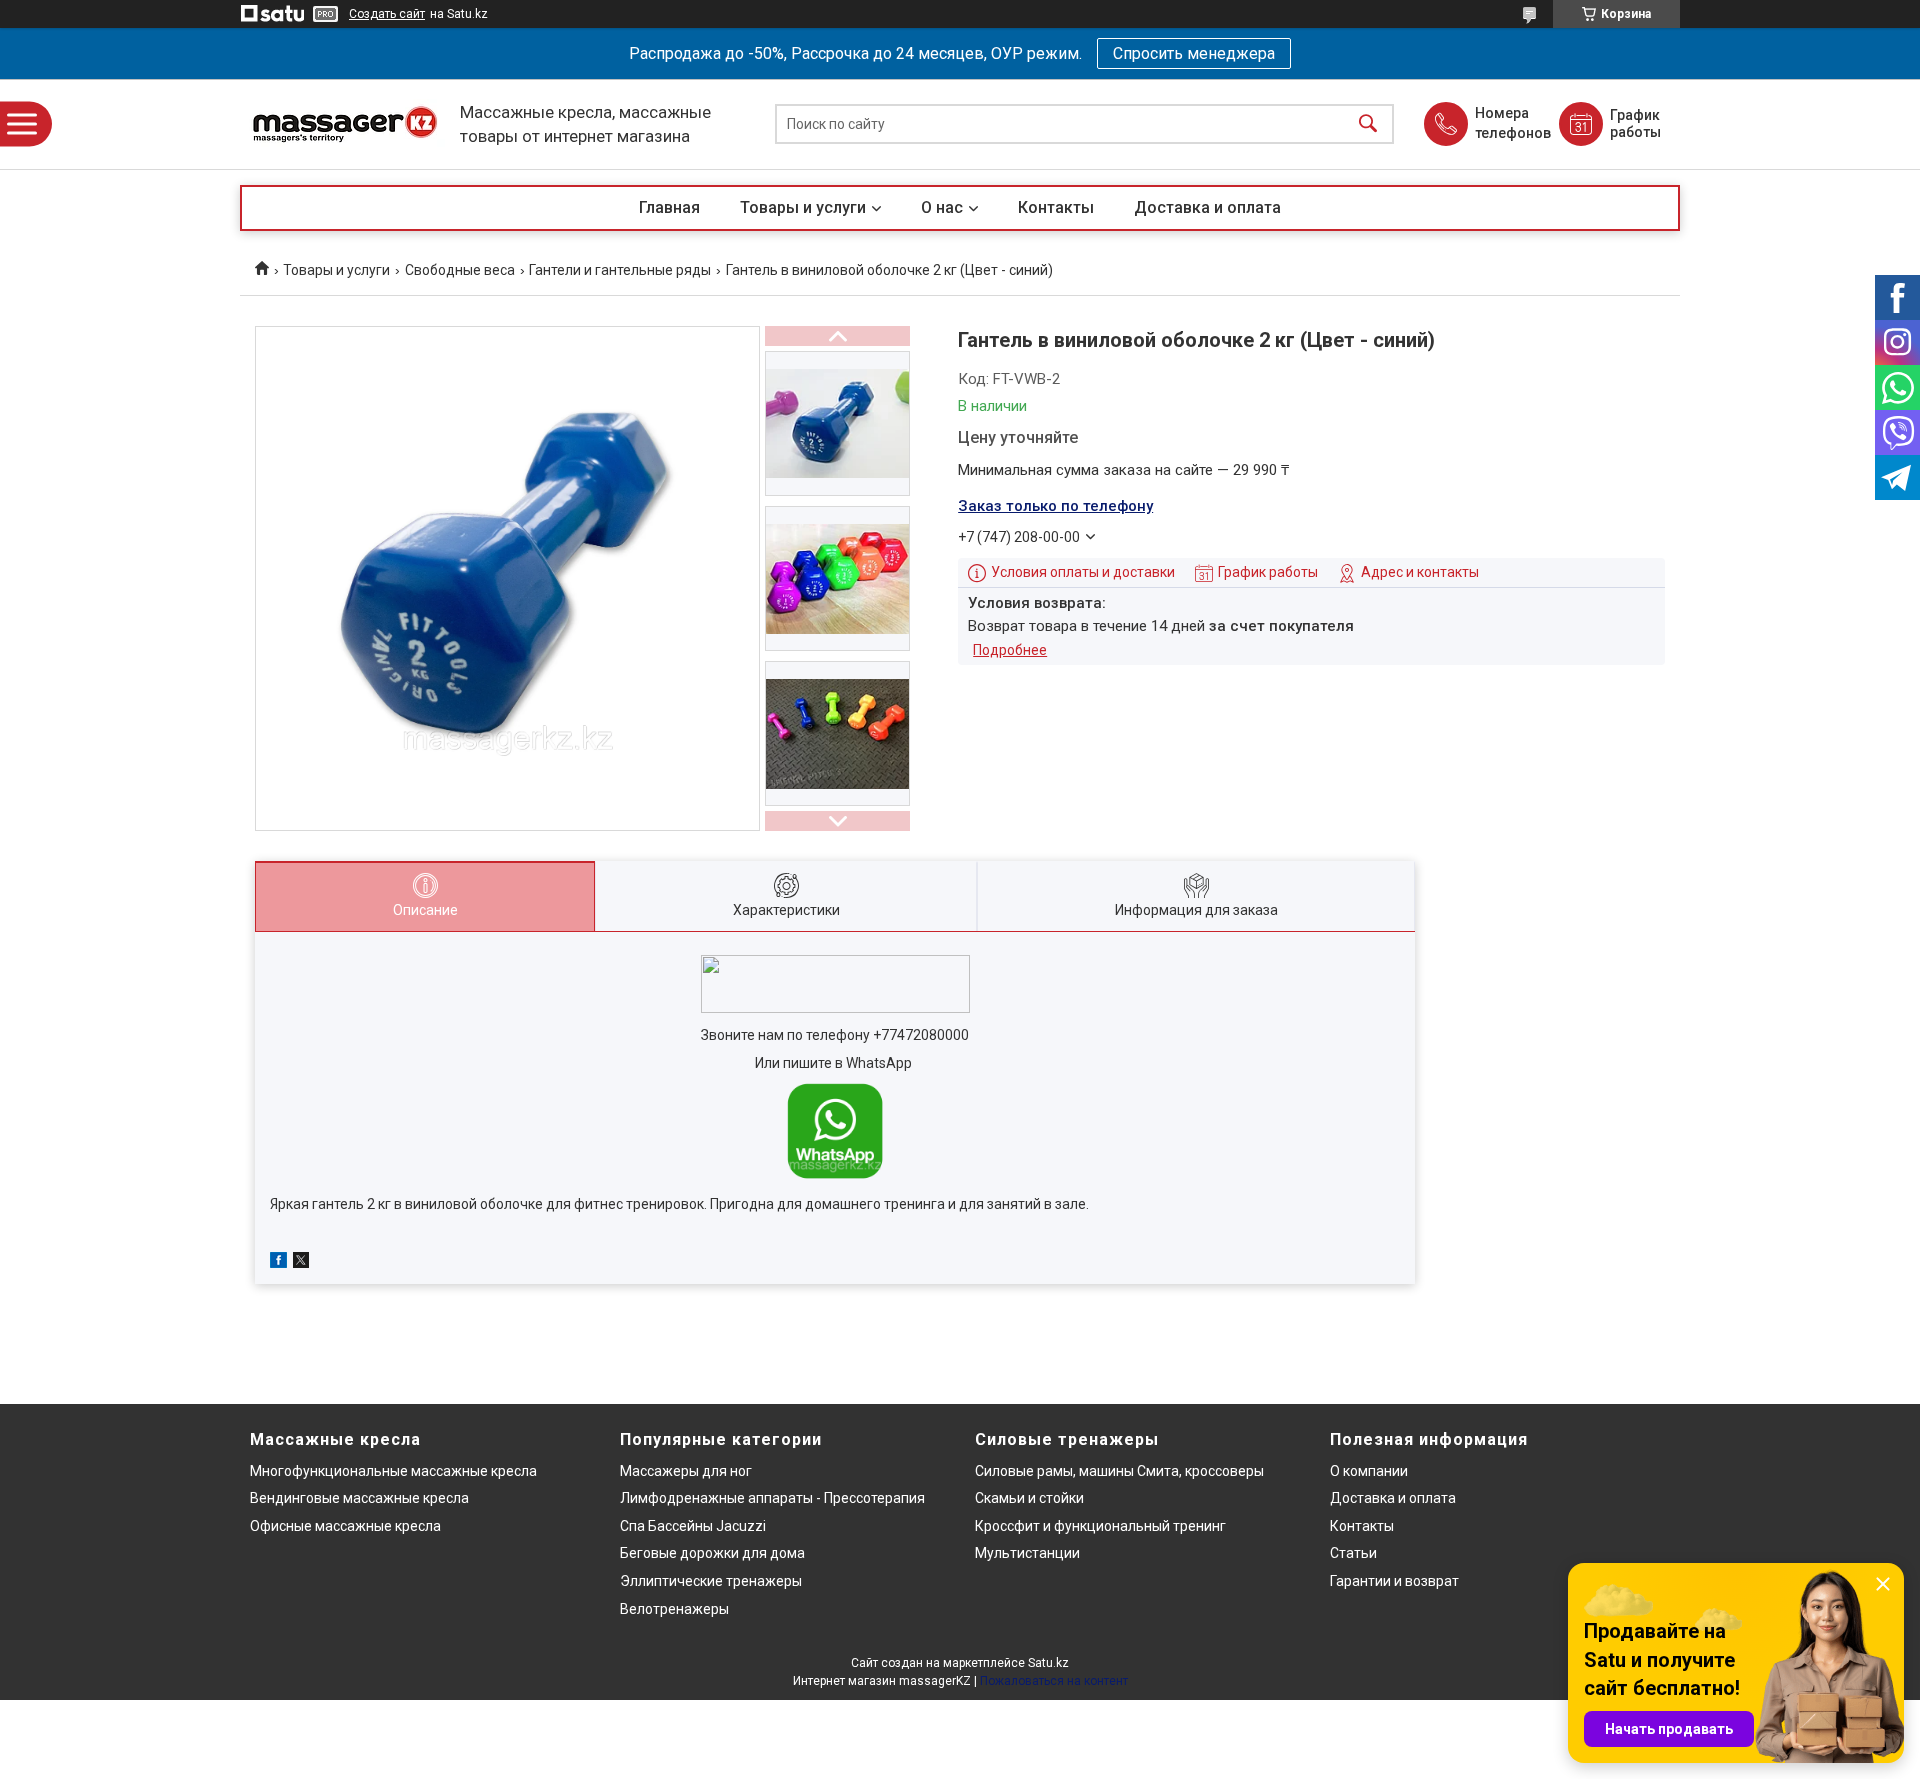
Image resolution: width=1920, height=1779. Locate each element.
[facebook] (278, 1263)
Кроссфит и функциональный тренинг (1100, 1526)
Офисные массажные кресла (345, 1526)
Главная (669, 207)
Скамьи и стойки (1029, 1498)
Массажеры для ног (686, 1471)
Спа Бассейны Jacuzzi (693, 1526)
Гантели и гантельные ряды (620, 270)
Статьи (1353, 1553)
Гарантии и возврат (1394, 1581)
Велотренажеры (674, 1609)
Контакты (1056, 207)
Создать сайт (387, 14)
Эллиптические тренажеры (711, 1581)
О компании (1369, 1471)
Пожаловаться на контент (1054, 1681)
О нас (942, 207)
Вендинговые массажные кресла (359, 1498)
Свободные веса (460, 270)
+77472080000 (921, 1035)
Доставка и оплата (1207, 207)
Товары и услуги (803, 207)
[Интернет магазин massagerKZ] (345, 124)
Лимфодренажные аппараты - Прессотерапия (772, 1498)
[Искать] (1368, 124)
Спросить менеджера (1194, 53)
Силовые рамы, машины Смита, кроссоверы (1119, 1471)
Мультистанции (1027, 1553)
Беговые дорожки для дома (712, 1553)
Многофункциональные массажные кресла (393, 1471)
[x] (301, 1263)
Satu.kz (1048, 1663)
